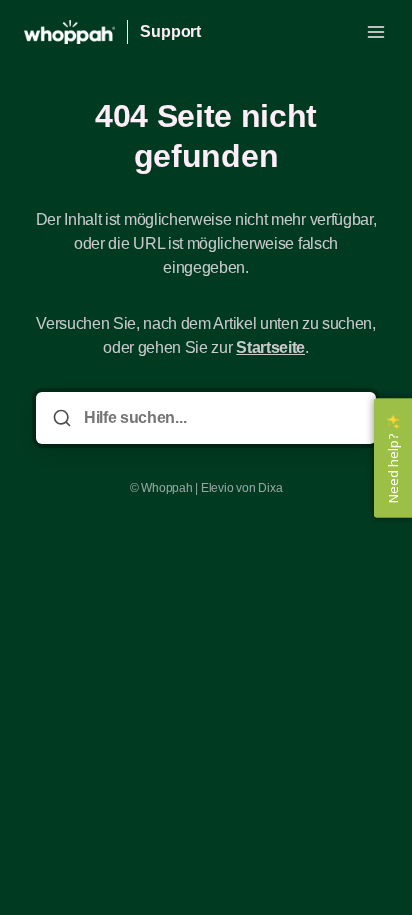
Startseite (270, 347)
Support (170, 31)
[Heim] (69, 32)
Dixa (270, 488)
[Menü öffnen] (376, 32)
